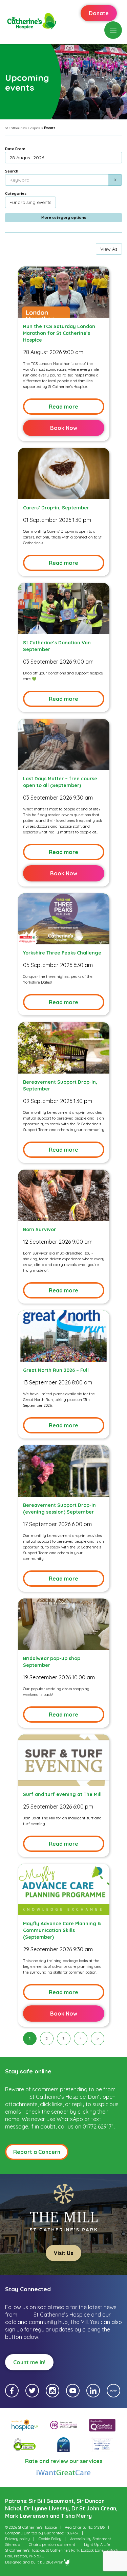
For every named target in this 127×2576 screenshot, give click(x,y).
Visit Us (63, 2253)
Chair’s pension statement (52, 2545)
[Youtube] (73, 2391)
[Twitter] (32, 2391)
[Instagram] (52, 2391)
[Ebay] (113, 2391)
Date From (15, 149)
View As (109, 249)
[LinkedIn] (93, 2391)
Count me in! (29, 2362)
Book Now (64, 428)
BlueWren (55, 2562)
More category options (64, 217)
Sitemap (13, 2545)
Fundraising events (30, 202)
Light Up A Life (97, 2545)
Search (12, 171)
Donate (99, 13)
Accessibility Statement (91, 2539)
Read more (63, 407)
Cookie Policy (50, 2539)
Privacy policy (17, 2539)
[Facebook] (12, 2391)
